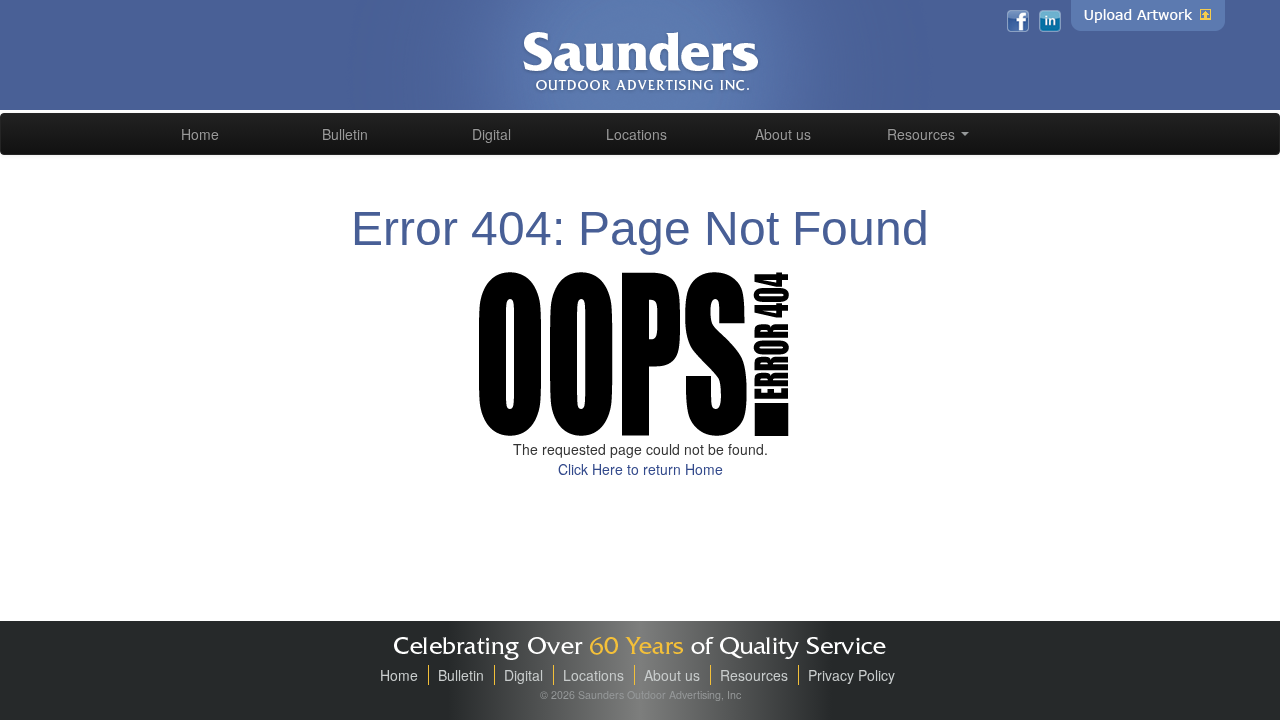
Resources (923, 134)
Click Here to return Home (640, 469)
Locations (636, 134)
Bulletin (345, 134)
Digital (491, 134)
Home (200, 134)
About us (783, 134)
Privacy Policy (851, 675)
